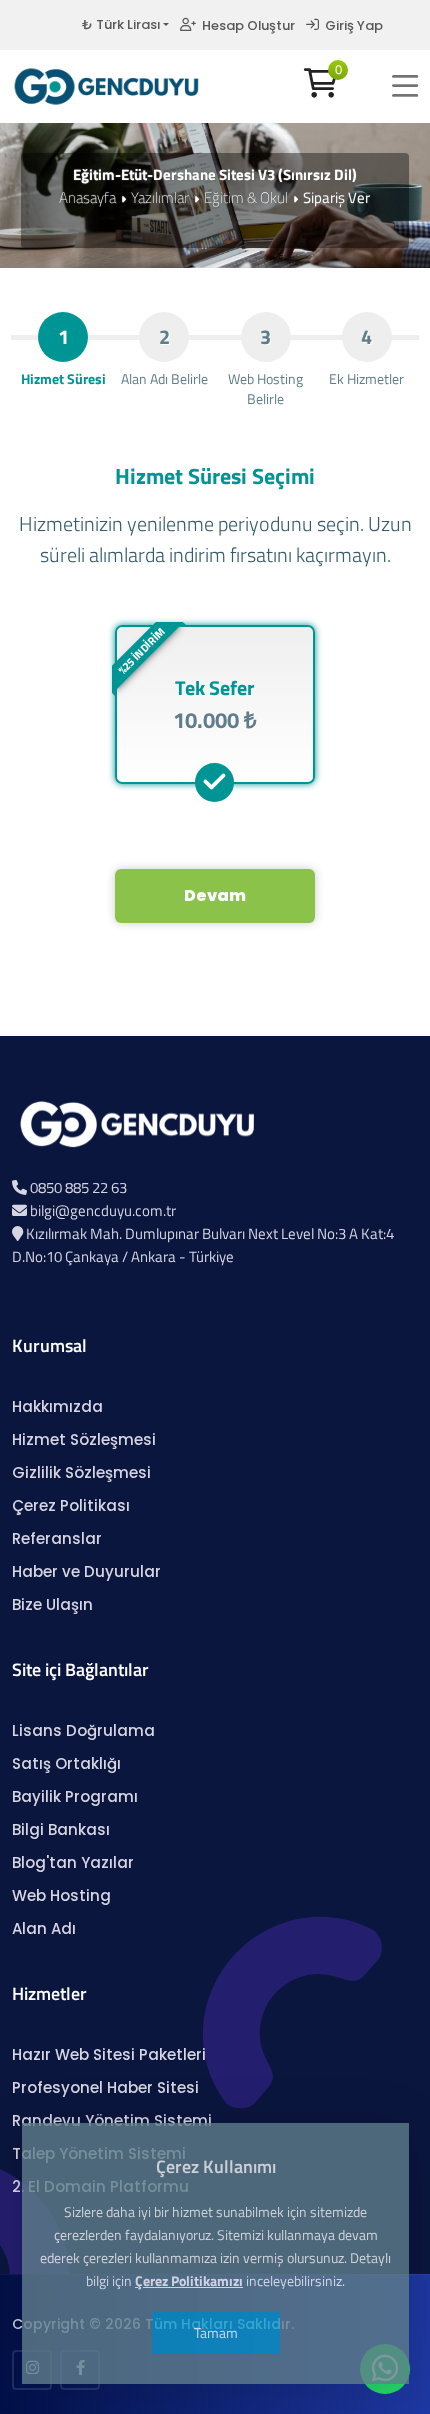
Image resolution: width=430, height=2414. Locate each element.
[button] (405, 86)
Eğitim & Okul (246, 197)
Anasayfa (87, 197)
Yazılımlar (160, 197)
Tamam (215, 2332)
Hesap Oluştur (245, 25)
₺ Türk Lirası (121, 24)
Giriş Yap (351, 25)
